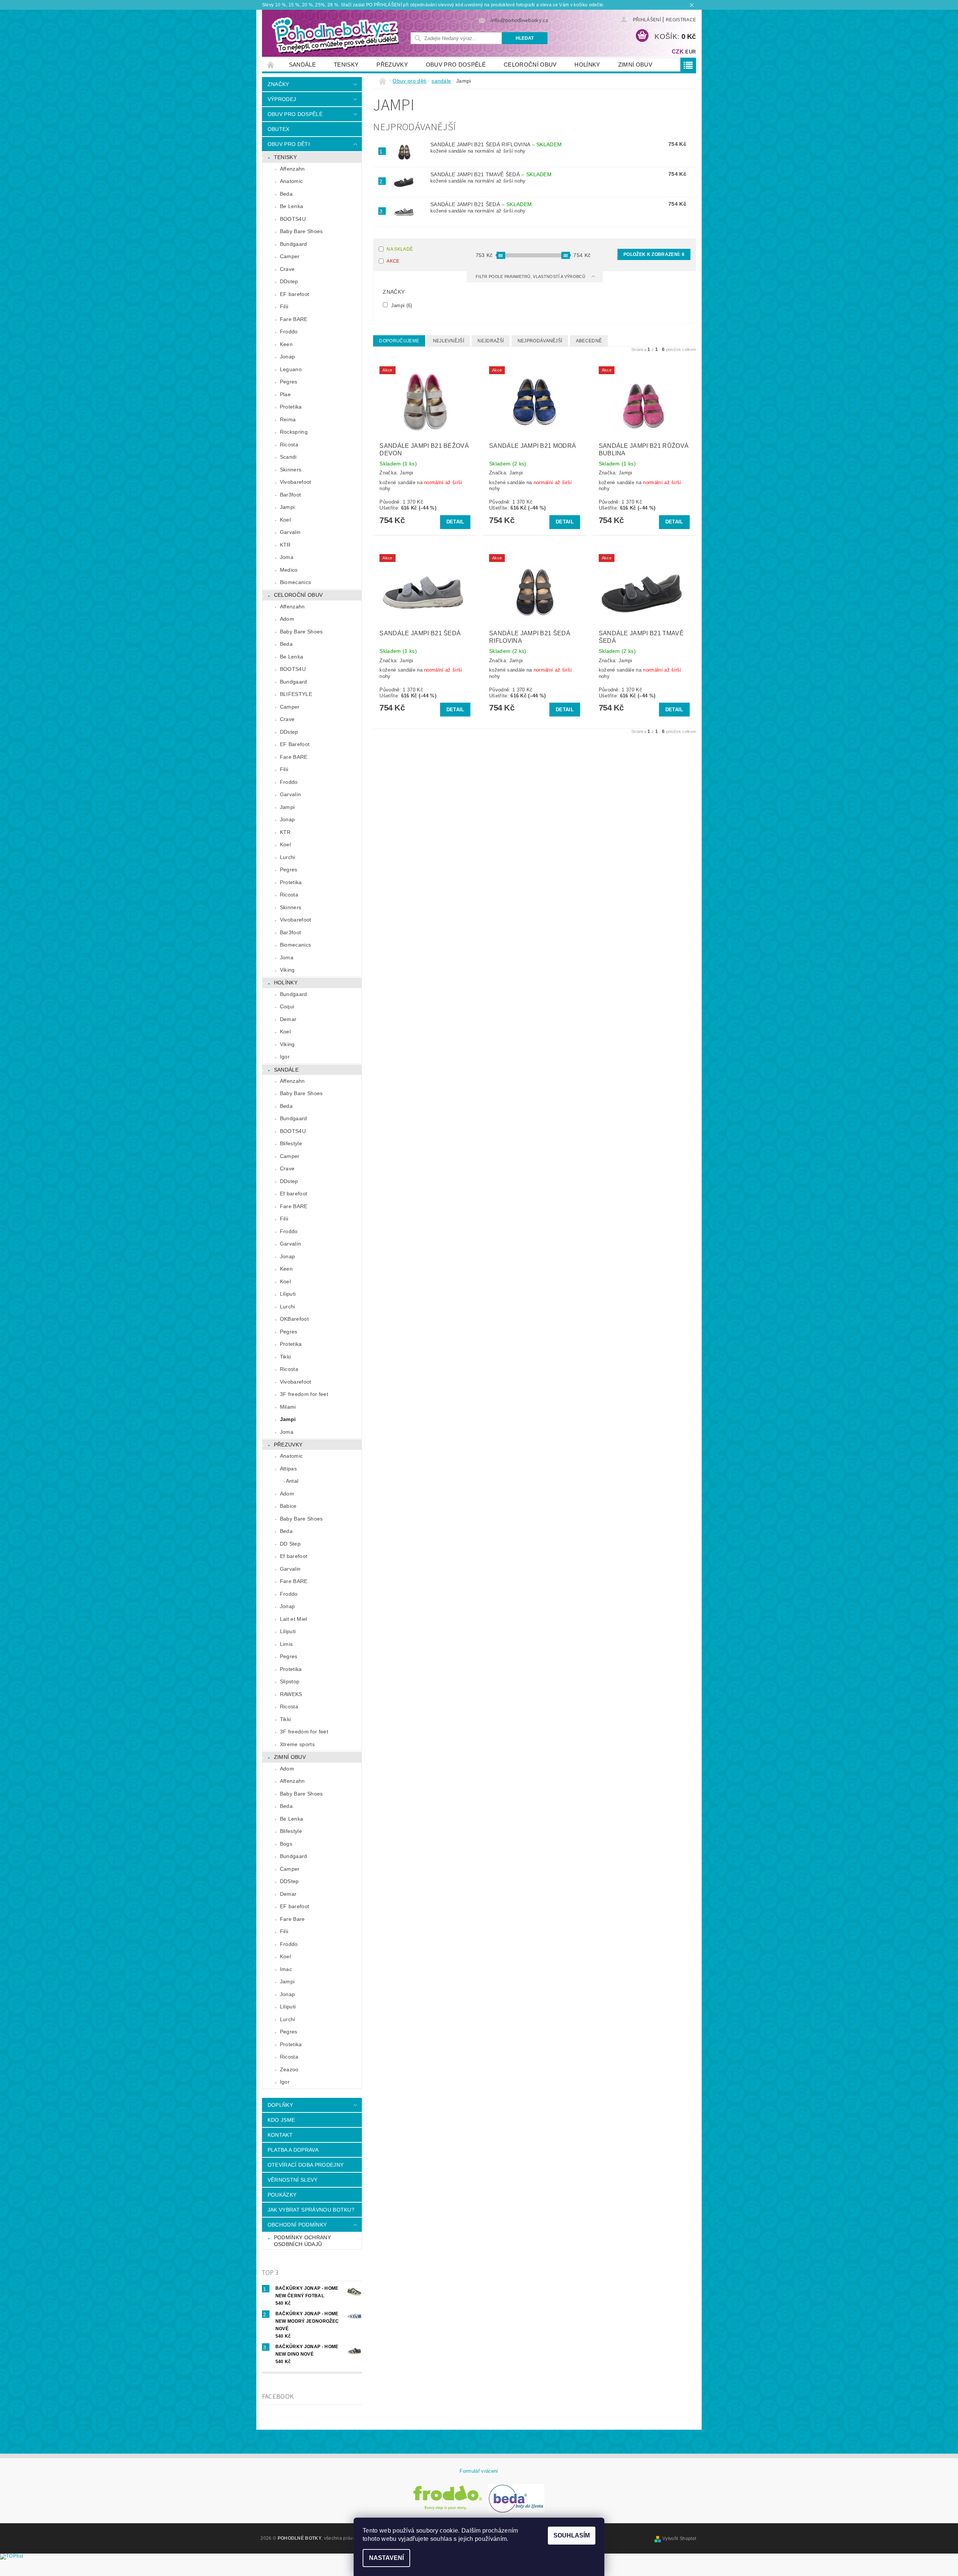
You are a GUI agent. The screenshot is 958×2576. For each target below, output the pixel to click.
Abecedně (589, 341)
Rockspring (294, 432)
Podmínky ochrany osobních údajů (302, 2241)
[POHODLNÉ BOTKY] (335, 35)
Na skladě (400, 249)
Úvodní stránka (271, 65)
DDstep (289, 281)
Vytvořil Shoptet (679, 2539)
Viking (287, 970)
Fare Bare (292, 1919)
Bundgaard (294, 244)
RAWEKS (291, 1694)
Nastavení (386, 2558)
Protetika (291, 407)
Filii (284, 306)
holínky (587, 65)
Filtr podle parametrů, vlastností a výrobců (531, 276)
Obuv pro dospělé (456, 65)
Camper (290, 256)
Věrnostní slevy (293, 2180)
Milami (288, 1407)
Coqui (287, 1006)
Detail (455, 522)
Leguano (291, 369)
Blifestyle (291, 1143)
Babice (288, 1506)
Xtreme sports (297, 1744)
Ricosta (289, 444)
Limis (286, 1644)
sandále (302, 65)
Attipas (288, 1469)
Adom (287, 619)
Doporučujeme (399, 341)
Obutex (279, 129)
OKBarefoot (294, 1319)
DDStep (289, 1881)
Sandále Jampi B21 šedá (481, 204)
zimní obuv (635, 65)
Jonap (288, 357)
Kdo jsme (281, 2120)
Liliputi (288, 1294)
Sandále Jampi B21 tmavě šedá (491, 174)
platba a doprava (293, 2150)
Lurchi (288, 857)
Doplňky (280, 2105)
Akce (393, 261)
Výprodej (282, 99)
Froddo (289, 331)
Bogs (286, 1844)
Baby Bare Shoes (301, 231)
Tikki (286, 1357)
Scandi (288, 457)
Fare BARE (294, 319)
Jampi (287, 507)
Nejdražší (491, 341)
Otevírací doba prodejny (306, 2165)
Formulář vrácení (479, 2471)
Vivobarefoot (296, 482)
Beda (286, 194)
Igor (285, 1057)
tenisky (346, 65)
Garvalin (290, 532)
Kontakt (280, 2135)
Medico (289, 570)
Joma (287, 557)
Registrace (681, 20)
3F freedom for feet (304, 1394)
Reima (288, 419)
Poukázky (282, 2195)
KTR (285, 545)
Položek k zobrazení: (654, 254)
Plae (285, 394)
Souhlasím (572, 2535)
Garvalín (291, 794)
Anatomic (292, 181)
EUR (690, 52)
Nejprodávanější (540, 341)
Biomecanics (296, 582)
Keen (286, 344)
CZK (678, 51)
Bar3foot (291, 495)
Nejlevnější (449, 341)
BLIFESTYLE (296, 694)
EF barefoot (295, 294)
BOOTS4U (293, 219)
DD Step (290, 1544)
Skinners (291, 470)
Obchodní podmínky (297, 2225)
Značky (278, 84)
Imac (286, 1969)
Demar (288, 1019)
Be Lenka (292, 206)
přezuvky (392, 65)
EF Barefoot (295, 744)
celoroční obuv (530, 65)
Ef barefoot (294, 1194)
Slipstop (290, 1681)
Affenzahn (292, 169)
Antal (292, 1481)
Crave (287, 269)
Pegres (289, 382)
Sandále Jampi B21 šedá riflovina (496, 144)
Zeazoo (289, 2069)
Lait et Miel (294, 1619)
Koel (285, 520)
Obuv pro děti (289, 144)
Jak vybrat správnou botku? (311, 2210)
